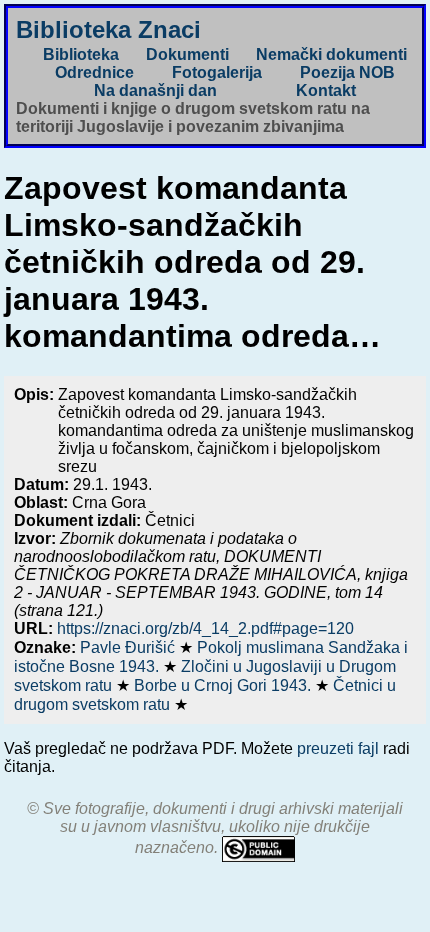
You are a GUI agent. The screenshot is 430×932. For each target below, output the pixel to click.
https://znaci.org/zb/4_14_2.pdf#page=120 (205, 628)
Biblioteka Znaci (108, 29)
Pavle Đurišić (129, 647)
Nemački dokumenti (331, 54)
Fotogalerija (217, 72)
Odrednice (94, 72)
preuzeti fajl (338, 748)
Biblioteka (81, 54)
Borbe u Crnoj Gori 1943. (224, 685)
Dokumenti (187, 54)
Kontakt (326, 90)
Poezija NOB (347, 72)
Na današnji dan (155, 90)
